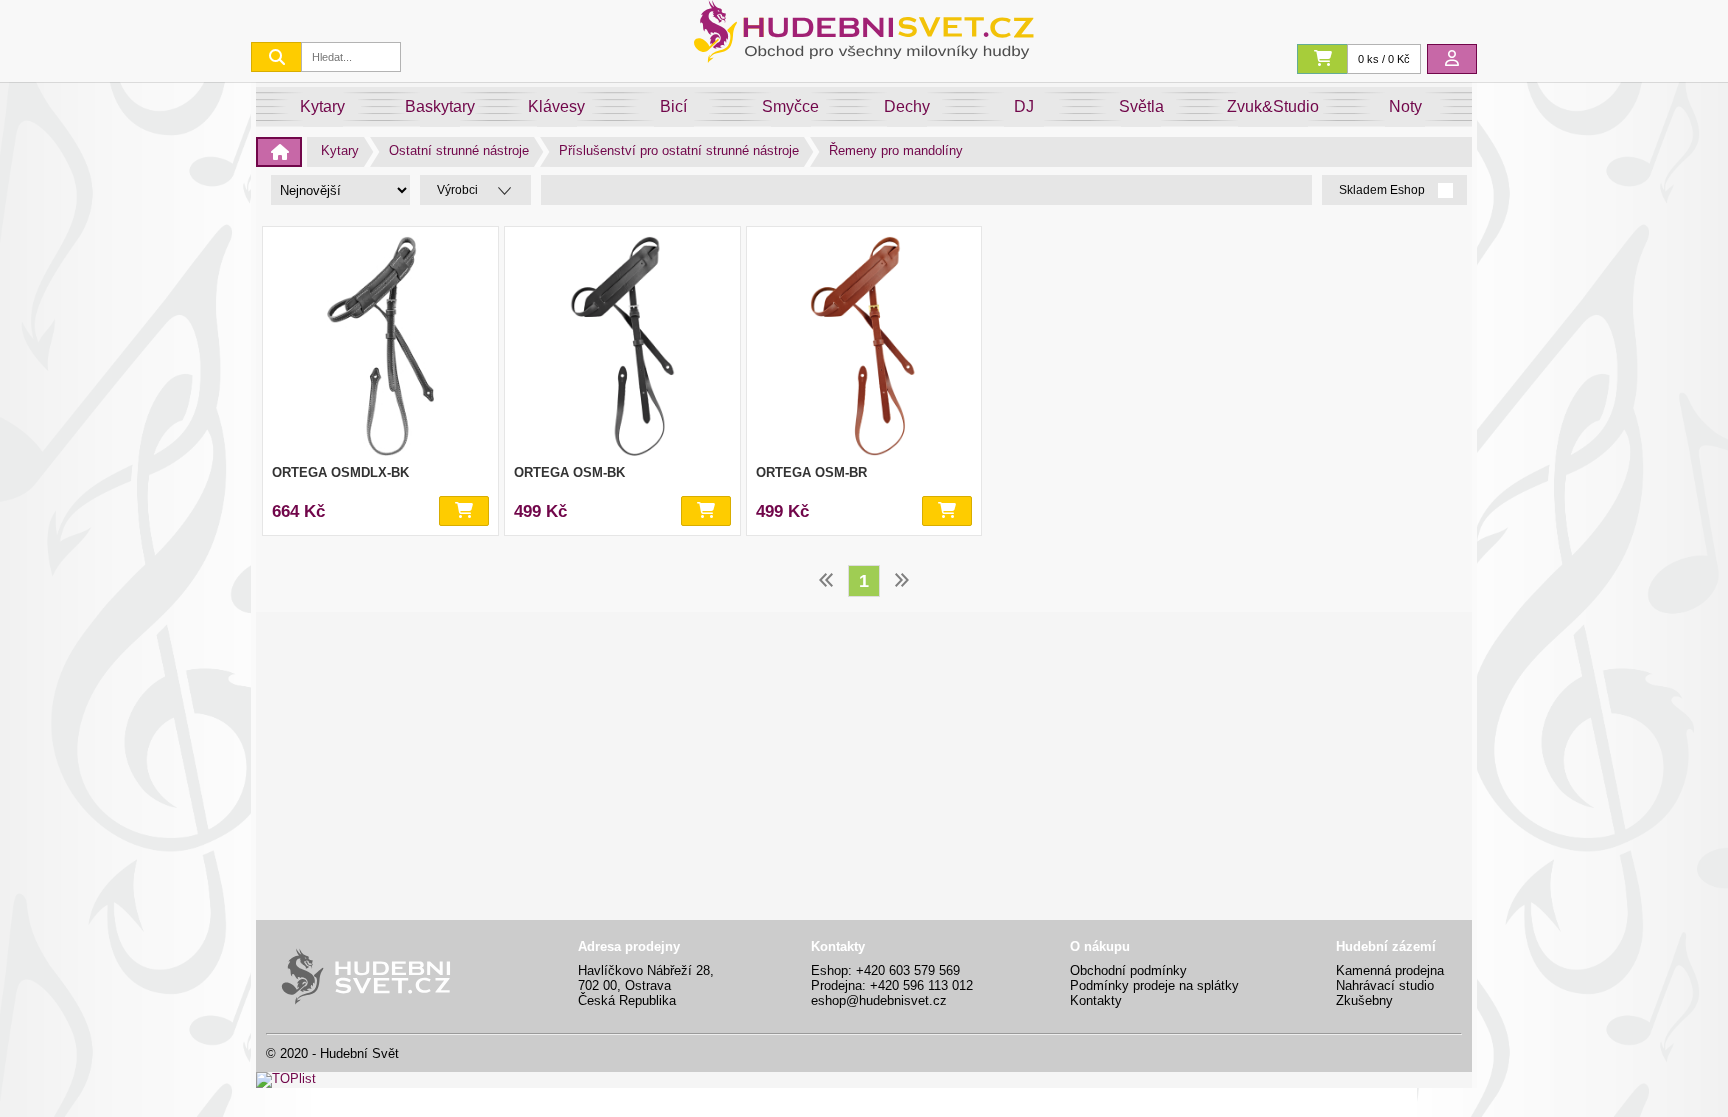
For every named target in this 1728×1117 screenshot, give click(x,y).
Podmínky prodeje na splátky (1154, 985)
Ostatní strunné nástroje (459, 150)
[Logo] (864, 57)
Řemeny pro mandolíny (896, 150)
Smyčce (790, 106)
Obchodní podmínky (1128, 970)
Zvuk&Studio (1273, 106)
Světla (1141, 106)
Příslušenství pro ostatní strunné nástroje (679, 150)
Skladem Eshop (1383, 190)
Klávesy (556, 106)
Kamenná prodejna (1390, 970)
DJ (1024, 106)
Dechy (907, 106)
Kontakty (1096, 1000)
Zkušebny (1364, 1000)
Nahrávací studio (1385, 985)
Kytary (322, 106)
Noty (1405, 106)
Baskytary (440, 106)
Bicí (673, 106)
